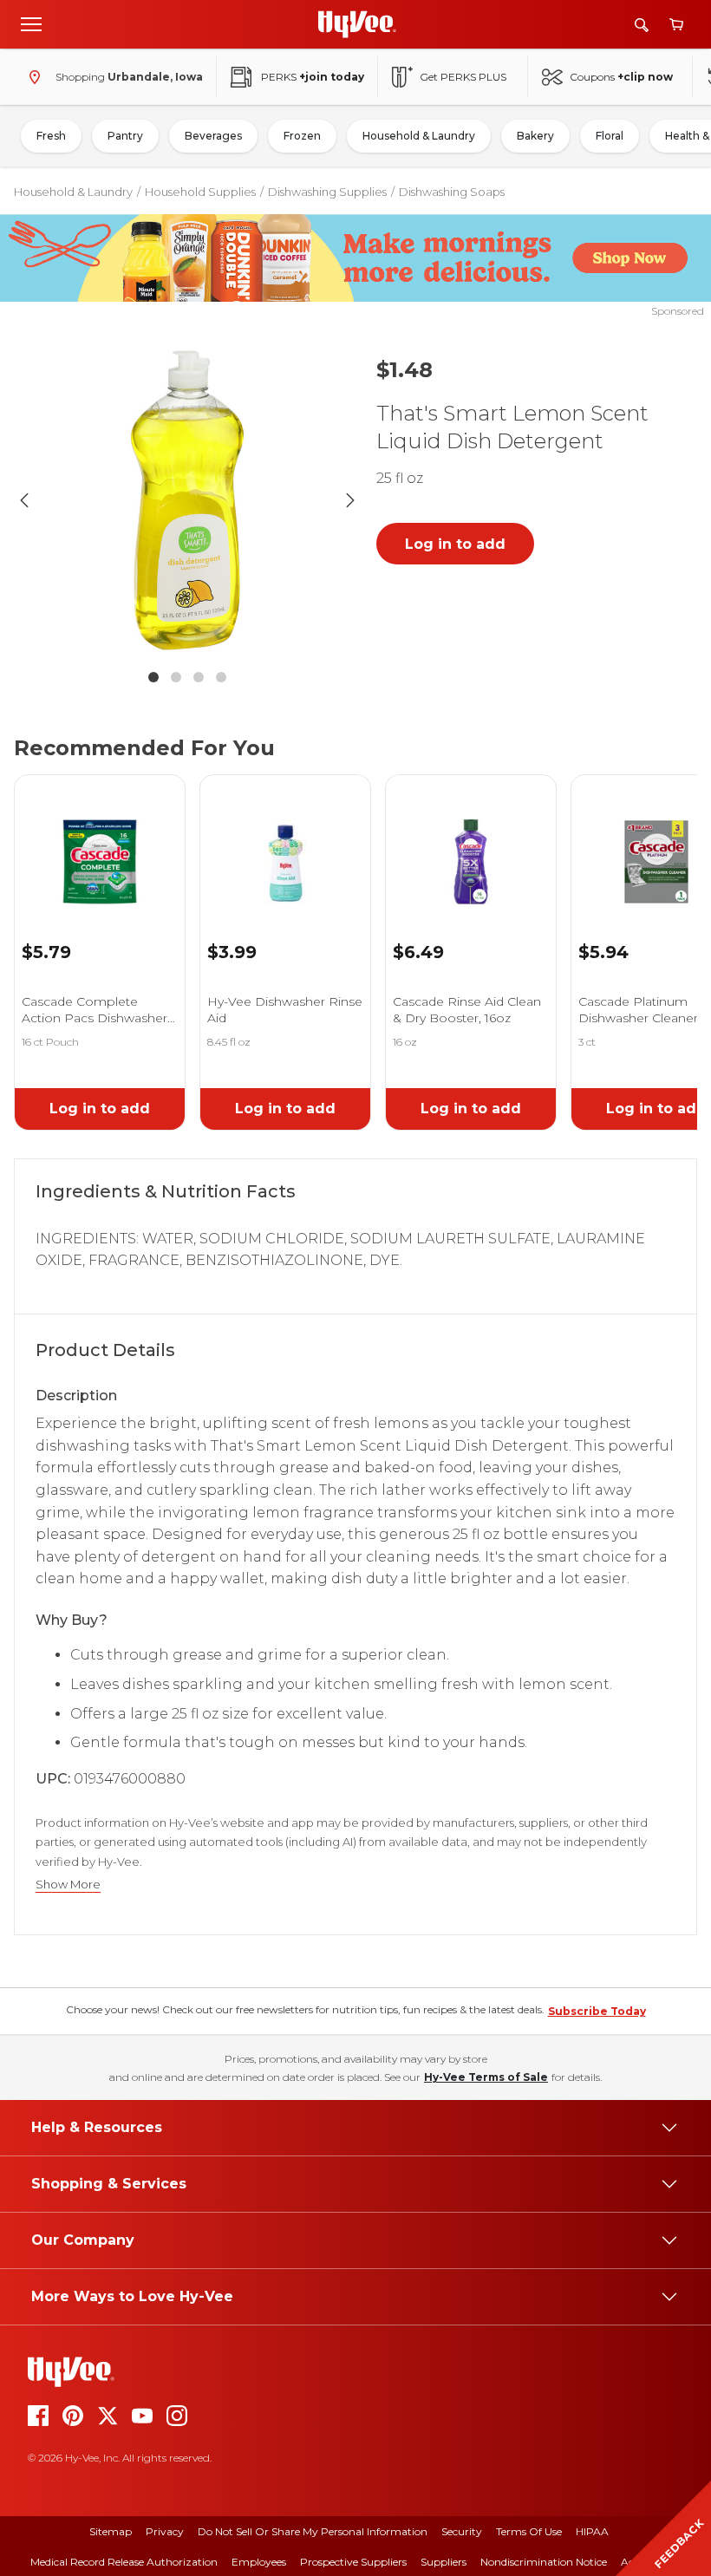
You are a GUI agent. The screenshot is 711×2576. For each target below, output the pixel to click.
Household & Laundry (419, 136)
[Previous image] (24, 500)
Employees (259, 2562)
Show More (68, 1885)
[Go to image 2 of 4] (176, 677)
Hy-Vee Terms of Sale (486, 2077)
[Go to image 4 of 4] (221, 677)
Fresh (51, 136)
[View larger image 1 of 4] (187, 500)
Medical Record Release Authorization (124, 2562)
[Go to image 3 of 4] (199, 677)
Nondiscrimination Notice (544, 2562)
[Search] (642, 25)
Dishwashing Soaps (452, 192)
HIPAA (592, 2531)
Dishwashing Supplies (327, 192)
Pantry (125, 136)
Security (462, 2531)
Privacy (165, 2531)
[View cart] (676, 25)
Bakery (535, 136)
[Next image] (350, 500)
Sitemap (111, 2531)
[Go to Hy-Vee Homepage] (357, 24)
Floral (610, 136)
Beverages (213, 136)
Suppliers (444, 2562)
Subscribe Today (597, 2011)
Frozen (302, 136)
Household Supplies (200, 192)
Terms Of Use (529, 2531)
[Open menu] (31, 23)
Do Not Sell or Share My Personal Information (313, 2531)
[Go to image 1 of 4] (153, 677)
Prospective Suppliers (353, 2562)
